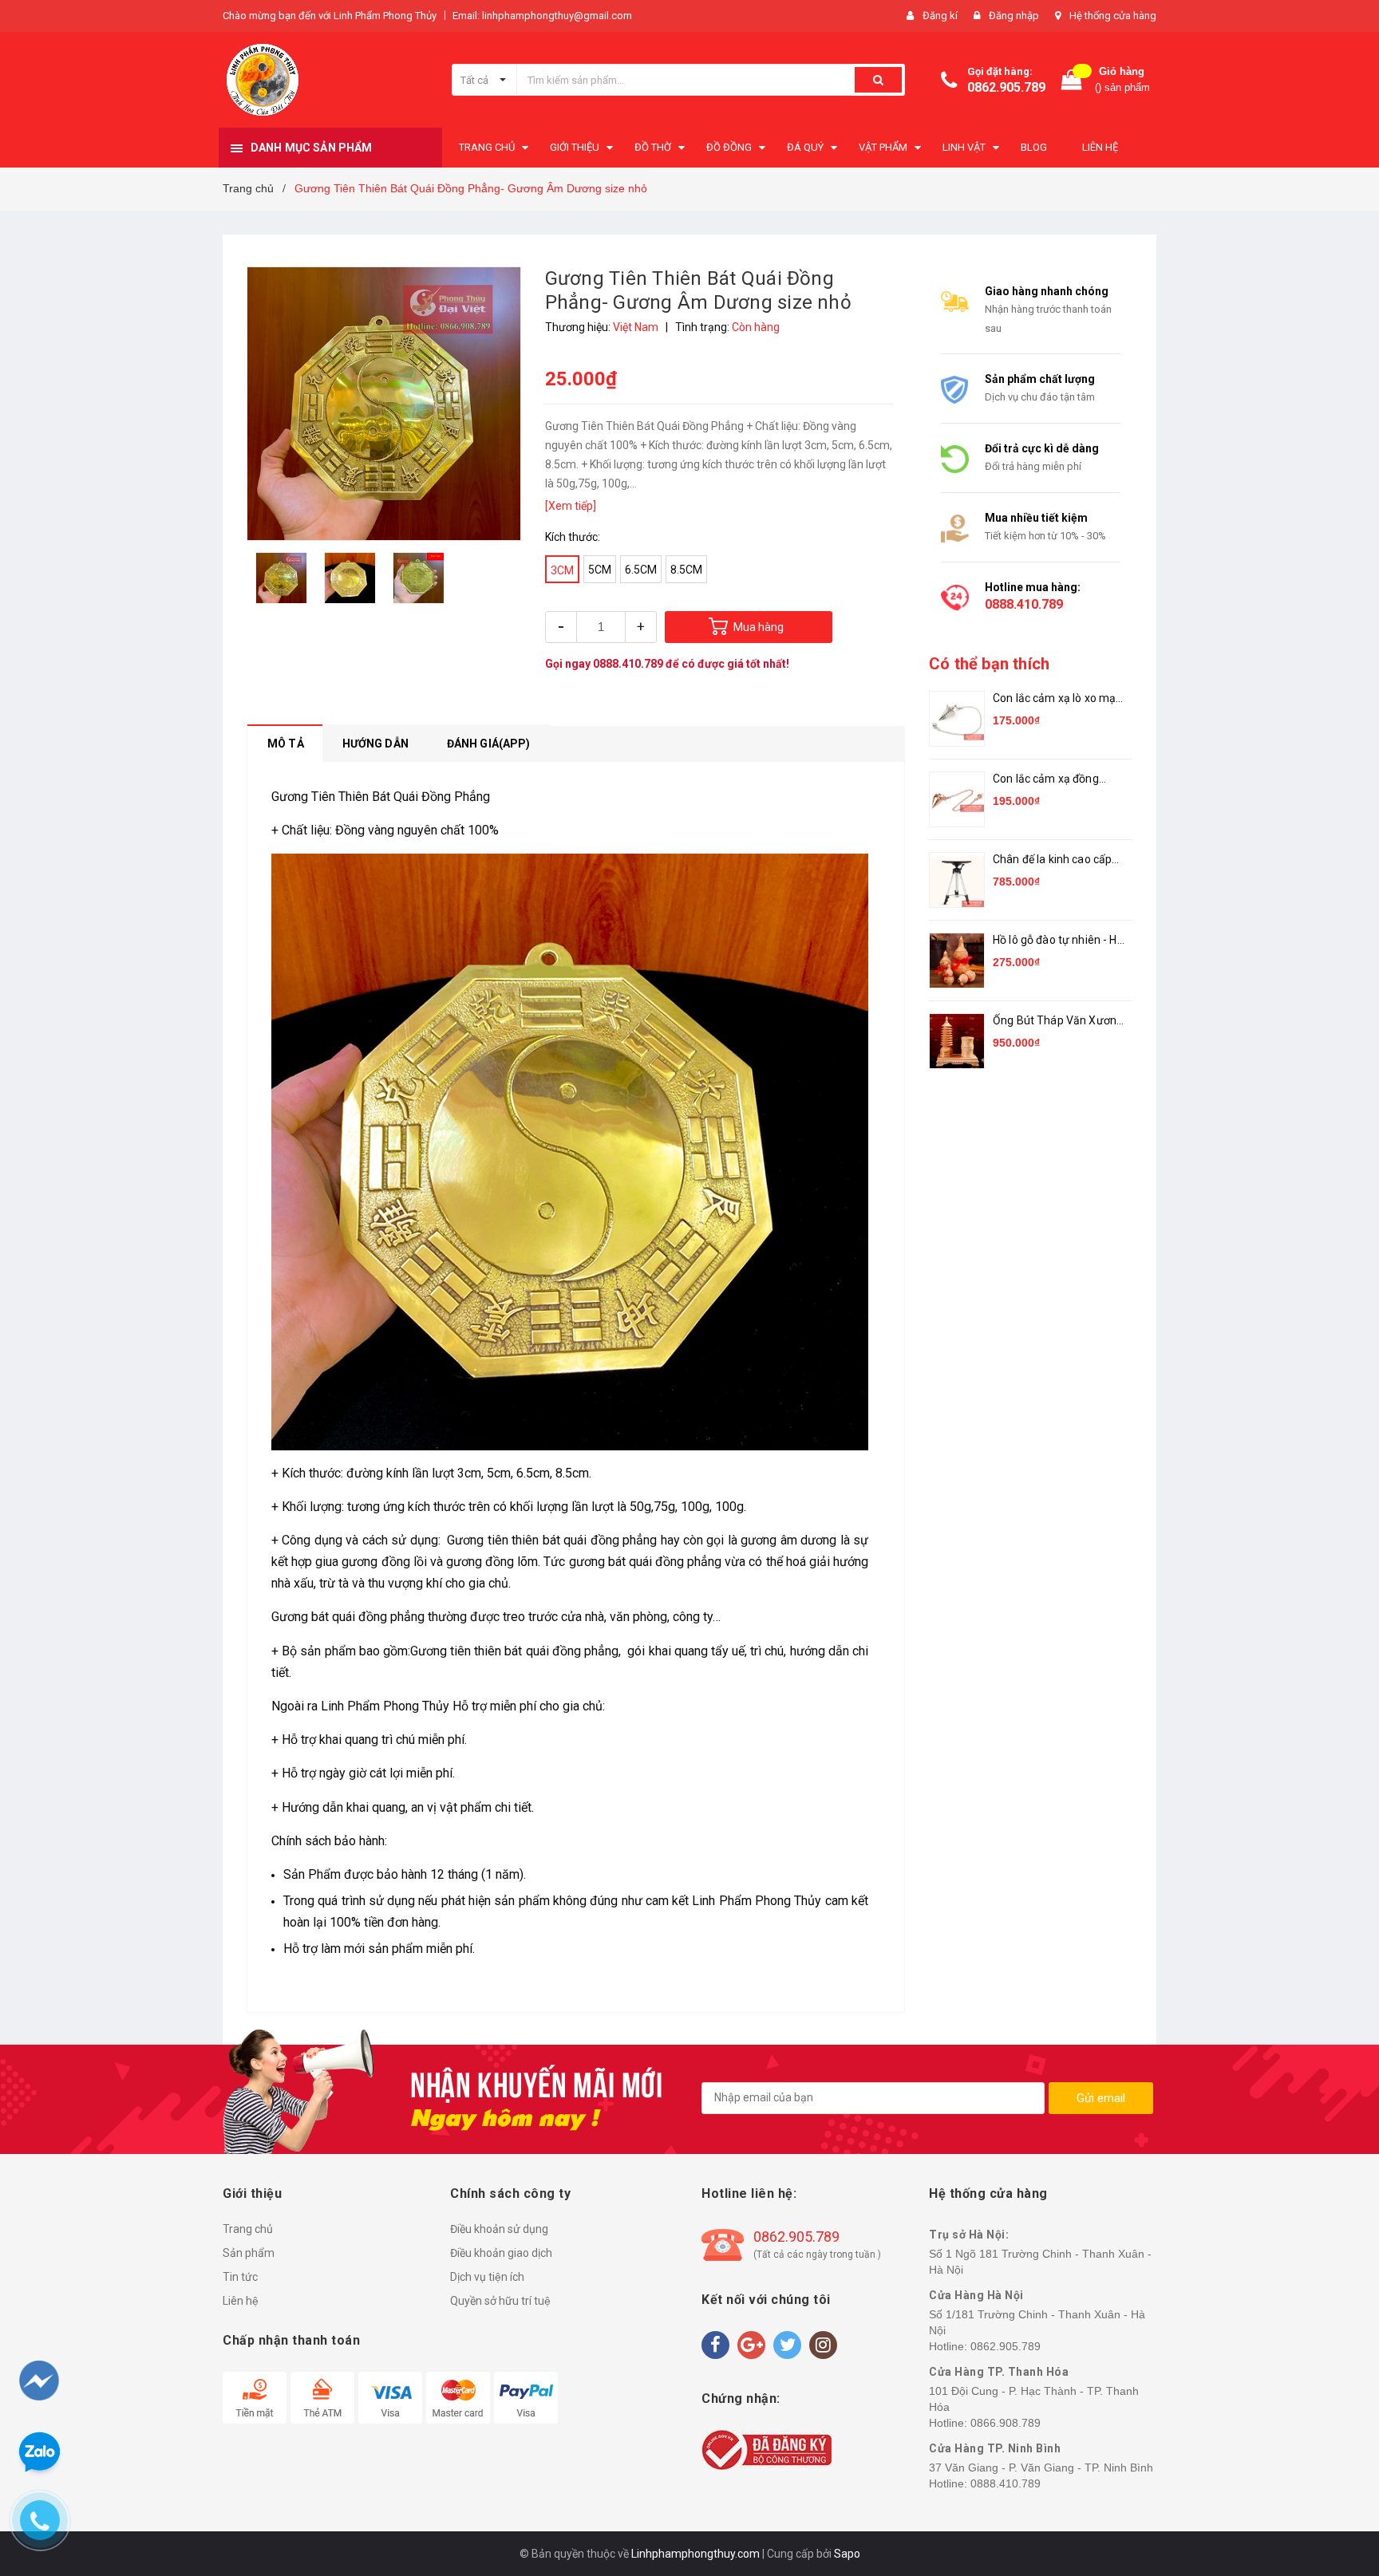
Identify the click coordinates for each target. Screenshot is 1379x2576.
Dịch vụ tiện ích (487, 2277)
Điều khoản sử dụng (499, 2229)
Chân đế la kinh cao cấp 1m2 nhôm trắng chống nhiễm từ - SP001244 (1053, 860)
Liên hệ (241, 2301)
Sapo (847, 2554)
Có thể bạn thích (989, 664)
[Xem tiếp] (571, 506)
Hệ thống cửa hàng (1113, 16)
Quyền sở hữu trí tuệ (500, 2301)
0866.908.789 (1006, 2423)
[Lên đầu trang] (1337, 2480)
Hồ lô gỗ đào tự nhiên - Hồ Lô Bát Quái (1058, 941)
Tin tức (240, 2277)
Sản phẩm (249, 2253)
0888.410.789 (628, 664)
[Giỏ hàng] (1072, 80)
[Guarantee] (767, 2448)
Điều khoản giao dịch (501, 2253)
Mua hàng (759, 627)
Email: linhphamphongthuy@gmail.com (542, 16)
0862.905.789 (1006, 87)
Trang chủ (248, 2229)
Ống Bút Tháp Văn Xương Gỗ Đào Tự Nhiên (1058, 1022)
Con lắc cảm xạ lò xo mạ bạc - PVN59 (1054, 699)
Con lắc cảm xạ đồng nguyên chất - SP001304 (1056, 780)
